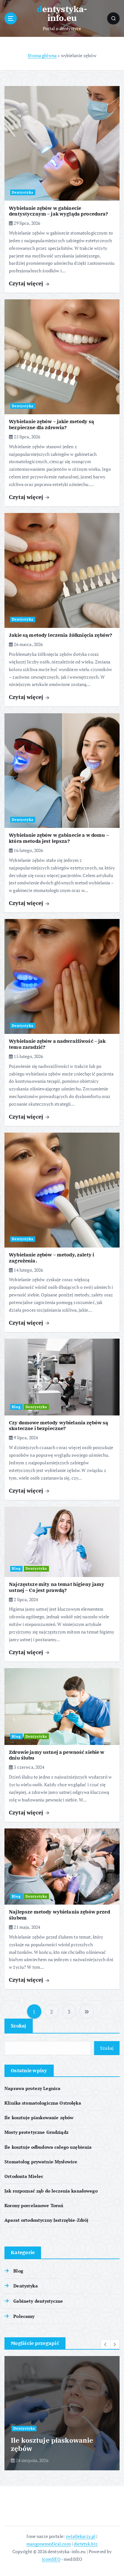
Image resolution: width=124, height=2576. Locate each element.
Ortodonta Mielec (24, 2176)
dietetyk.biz (86, 2544)
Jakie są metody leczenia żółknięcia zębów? (61, 635)
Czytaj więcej (27, 283)
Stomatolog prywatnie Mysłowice (41, 2162)
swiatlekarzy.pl (81, 2536)
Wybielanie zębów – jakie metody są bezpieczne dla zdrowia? (52, 424)
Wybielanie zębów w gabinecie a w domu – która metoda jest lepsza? (59, 838)
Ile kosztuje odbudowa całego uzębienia (48, 2147)
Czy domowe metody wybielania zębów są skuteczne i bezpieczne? (59, 1426)
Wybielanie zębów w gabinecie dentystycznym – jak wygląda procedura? (59, 211)
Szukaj (19, 2026)
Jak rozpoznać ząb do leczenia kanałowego (51, 2191)
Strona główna (42, 55)
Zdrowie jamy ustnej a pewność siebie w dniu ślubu (57, 1755)
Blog (16, 1407)
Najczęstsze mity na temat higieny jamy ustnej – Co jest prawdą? (57, 1587)
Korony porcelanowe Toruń (34, 2205)
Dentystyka (23, 192)
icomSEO (51, 2559)
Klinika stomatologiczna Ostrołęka (43, 2103)
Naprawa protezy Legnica (32, 2088)
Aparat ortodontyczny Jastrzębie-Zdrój (46, 2220)
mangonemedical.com (49, 2544)
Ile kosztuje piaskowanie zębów (39, 2117)
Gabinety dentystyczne (38, 2301)
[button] (106, 2344)
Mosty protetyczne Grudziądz (36, 2132)
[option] (62, 2413)
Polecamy (24, 2316)
